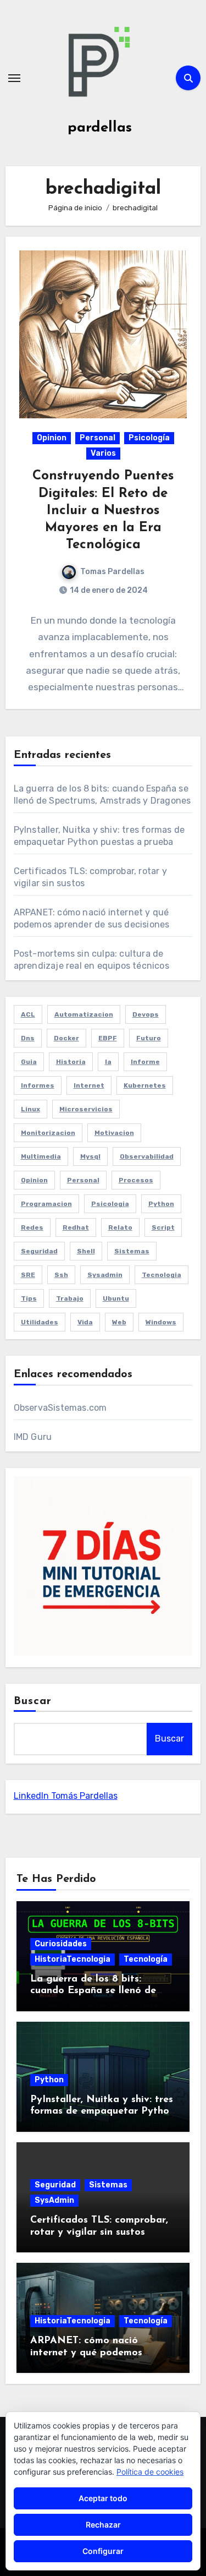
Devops (146, 1014)
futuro (149, 1038)
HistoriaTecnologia (73, 1959)
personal (83, 1180)
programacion (46, 1204)
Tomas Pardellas (112, 572)
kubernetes (145, 1085)
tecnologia (162, 1275)
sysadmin (105, 1275)
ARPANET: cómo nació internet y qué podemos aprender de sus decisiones (93, 2353)
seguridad (39, 1251)
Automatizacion (84, 1014)
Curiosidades (61, 1944)
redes (32, 1227)
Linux (30, 1109)
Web (119, 1322)
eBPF (108, 1038)
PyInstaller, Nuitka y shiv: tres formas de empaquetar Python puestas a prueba (102, 2112)
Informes (38, 1085)
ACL (28, 1014)
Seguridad (55, 2185)
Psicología (149, 438)
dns (28, 1038)
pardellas (100, 128)
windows (161, 1322)
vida (85, 1322)
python (161, 1204)
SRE (28, 1275)
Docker (66, 1038)
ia (108, 1062)
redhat (76, 1227)
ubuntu (116, 1298)
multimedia (41, 1156)
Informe (145, 1062)
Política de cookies (150, 2472)
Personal (98, 438)
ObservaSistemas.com (60, 1408)
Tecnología (146, 1959)
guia (29, 1062)
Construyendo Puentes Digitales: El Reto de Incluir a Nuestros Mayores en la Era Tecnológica (103, 511)
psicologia (110, 1204)
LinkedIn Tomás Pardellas (66, 1796)
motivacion (114, 1133)
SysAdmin (54, 2200)
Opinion (52, 438)
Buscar (33, 1701)
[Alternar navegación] (14, 78)
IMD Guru (33, 1437)
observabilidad (147, 1156)
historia (71, 1062)
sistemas (132, 1251)
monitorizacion (48, 1133)
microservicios (86, 1109)
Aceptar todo (103, 2498)
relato (120, 1227)
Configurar (103, 2551)
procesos (136, 1180)
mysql (90, 1156)
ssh (61, 1275)
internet (89, 1085)
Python (49, 2080)
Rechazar (103, 2525)
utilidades (40, 1322)
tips (29, 1298)
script (163, 1227)
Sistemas (108, 2185)
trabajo (70, 1298)
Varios (103, 453)
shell (86, 1251)
